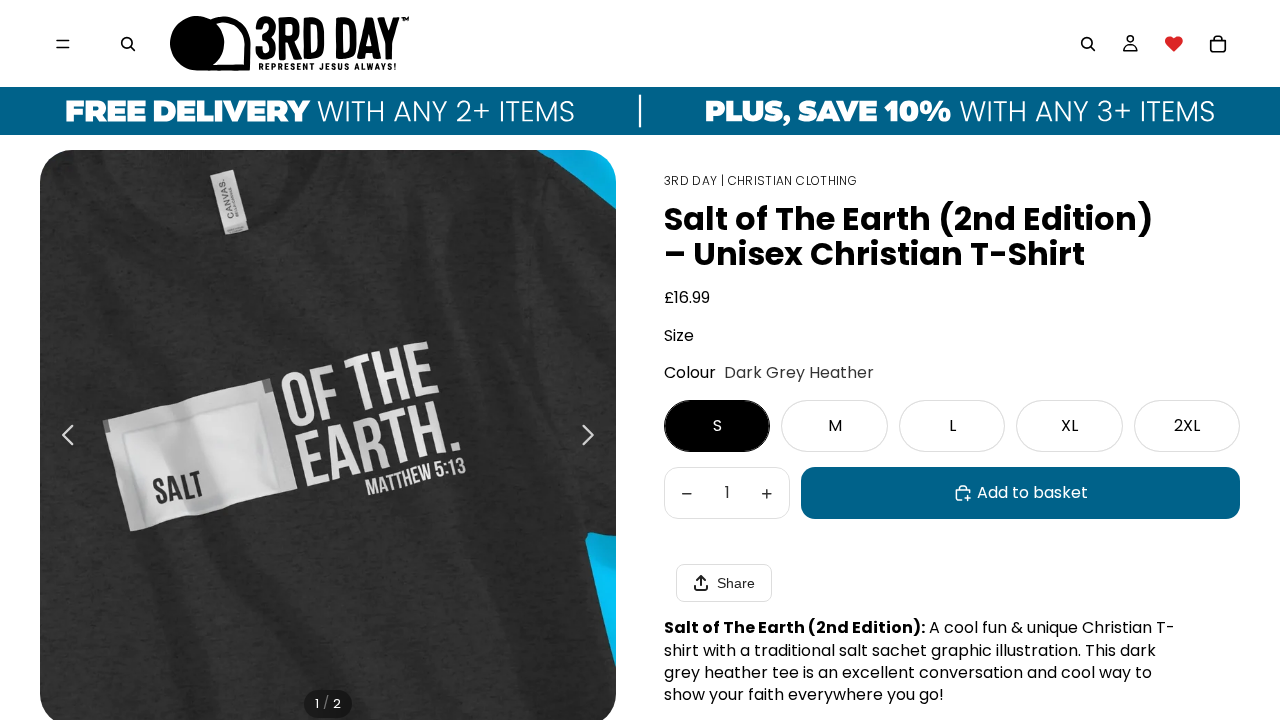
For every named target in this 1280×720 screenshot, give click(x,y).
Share (736, 583)
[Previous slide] (62, 438)
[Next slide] (593, 438)
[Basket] (1218, 44)
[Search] (128, 44)
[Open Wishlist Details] (1174, 44)
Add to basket (1032, 492)
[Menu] (63, 44)
